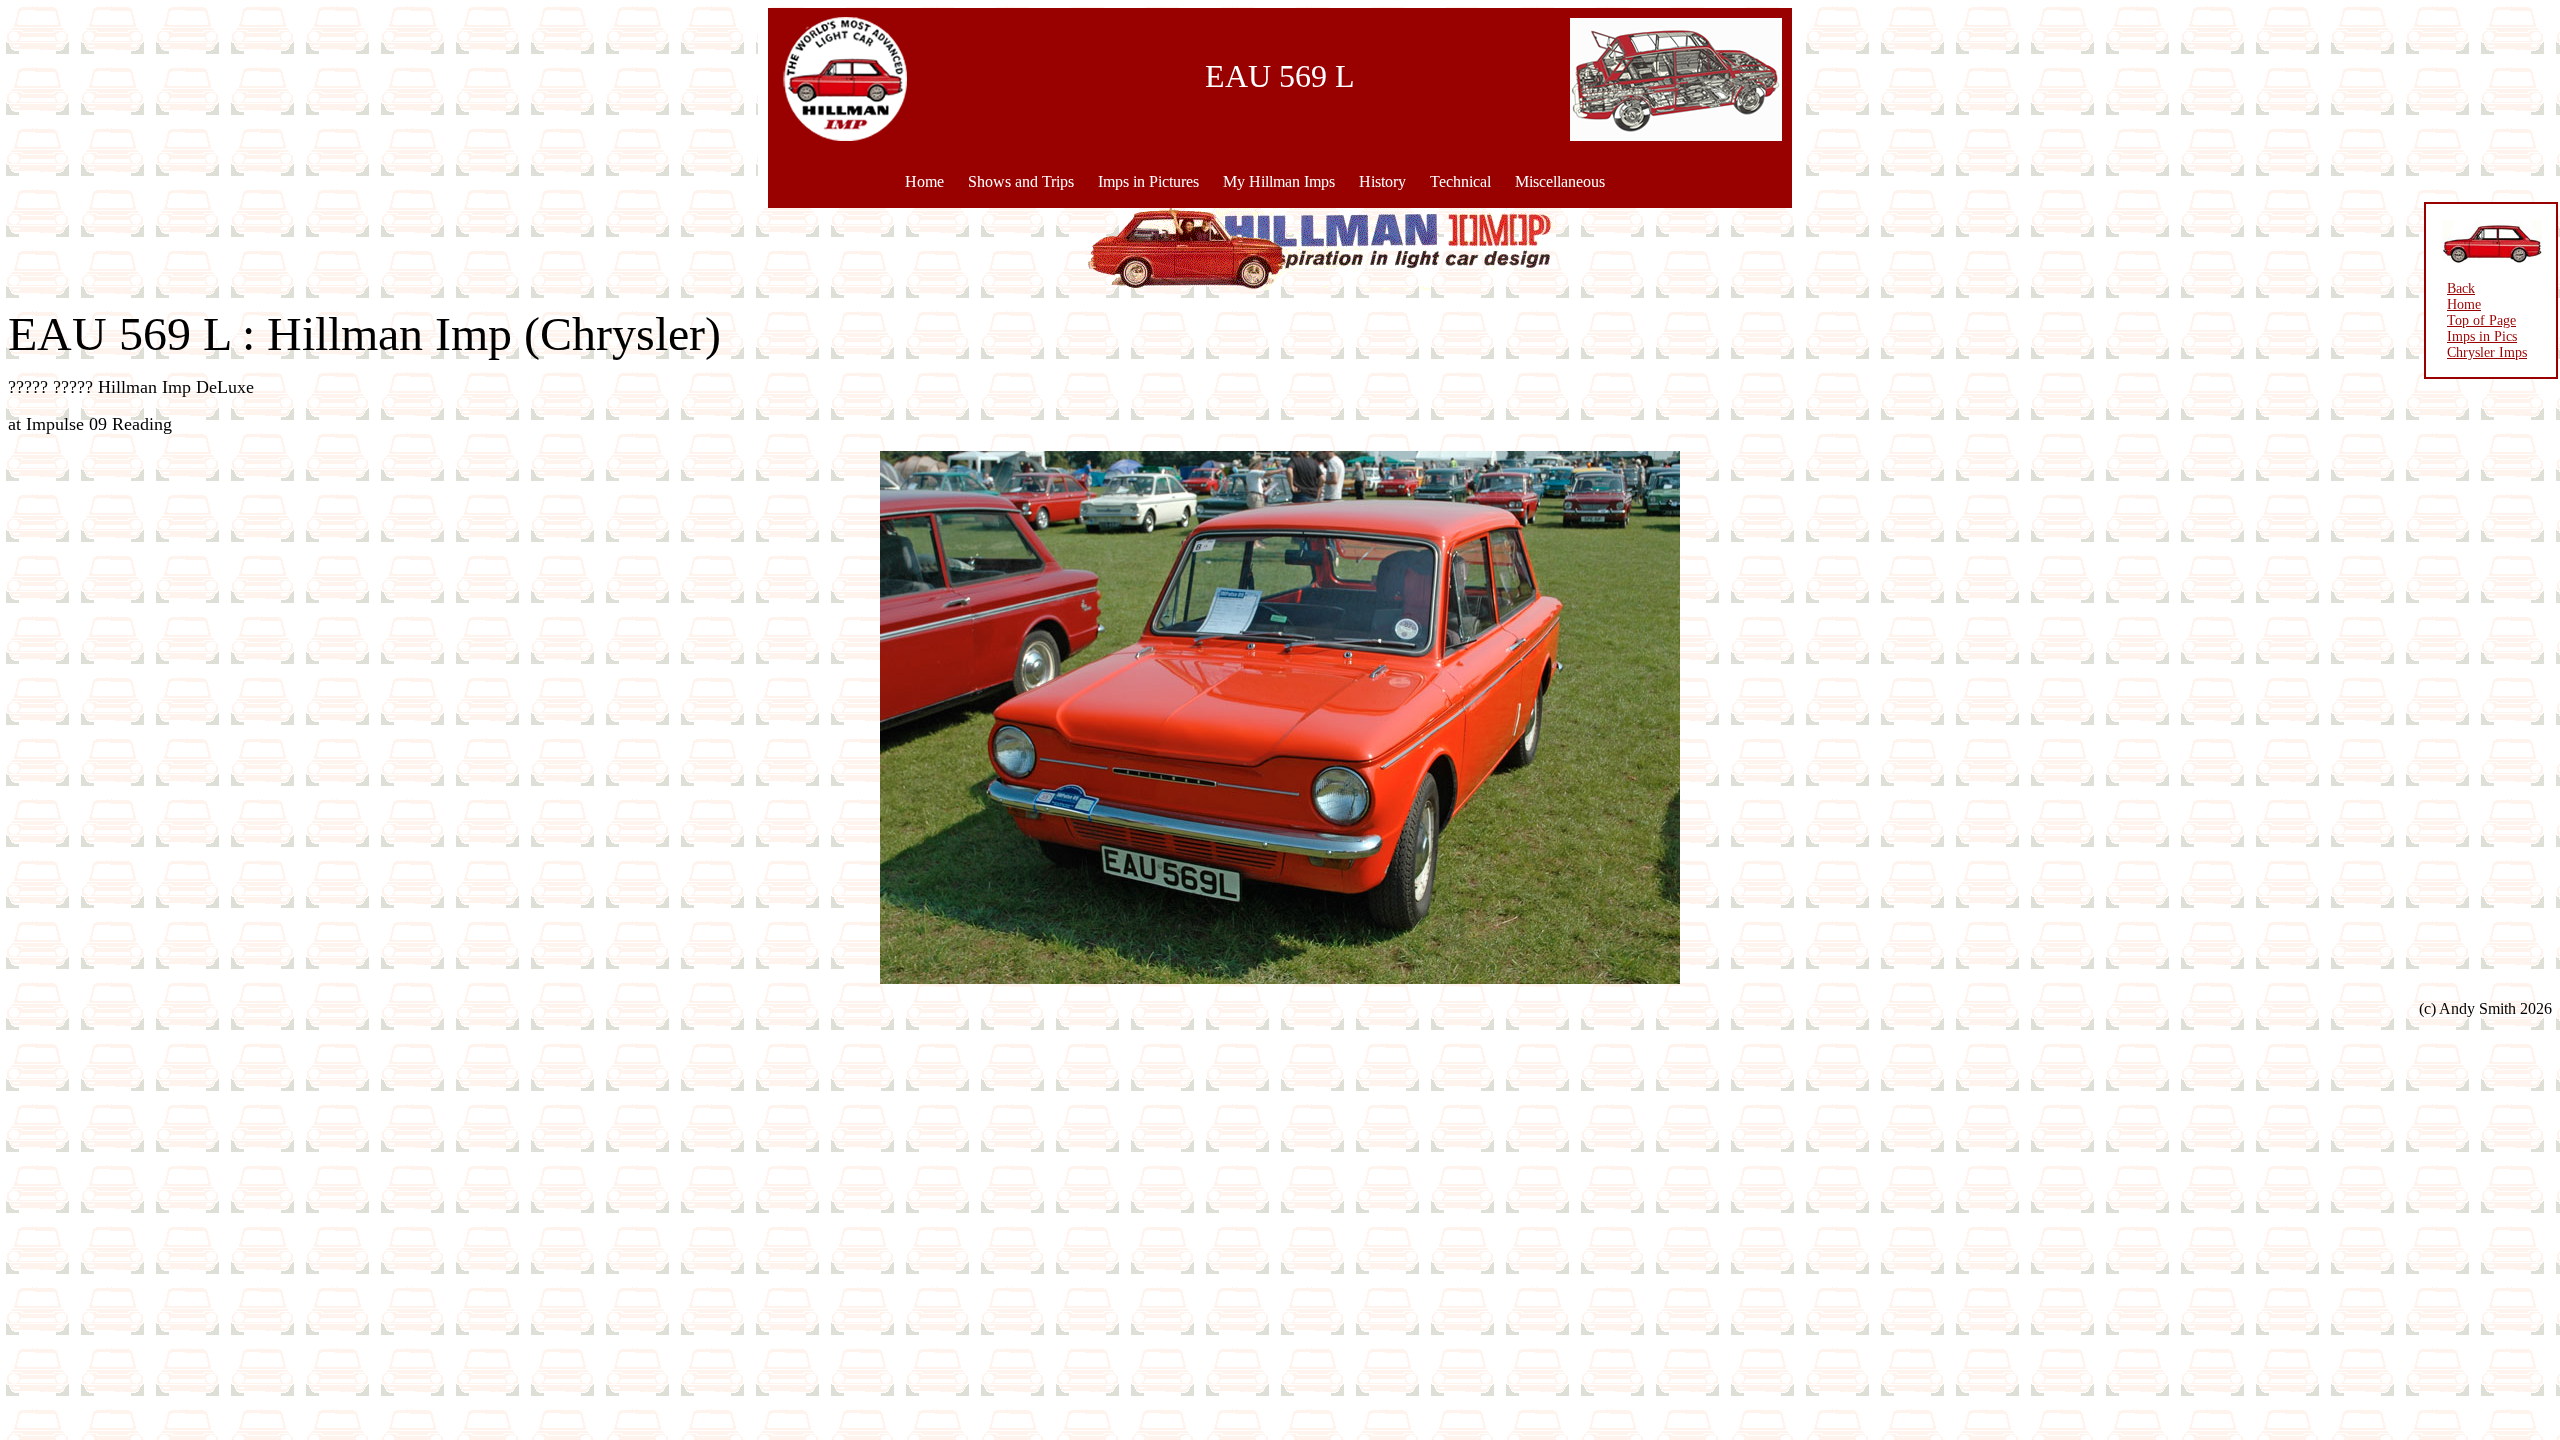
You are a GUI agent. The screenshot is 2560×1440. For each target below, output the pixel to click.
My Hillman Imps (1279, 181)
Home (924, 181)
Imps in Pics (2482, 336)
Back (2461, 288)
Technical (1460, 181)
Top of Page (2481, 320)
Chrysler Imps (2487, 352)
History (1382, 181)
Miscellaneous (1560, 181)
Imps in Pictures (1148, 181)
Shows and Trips (1021, 181)
